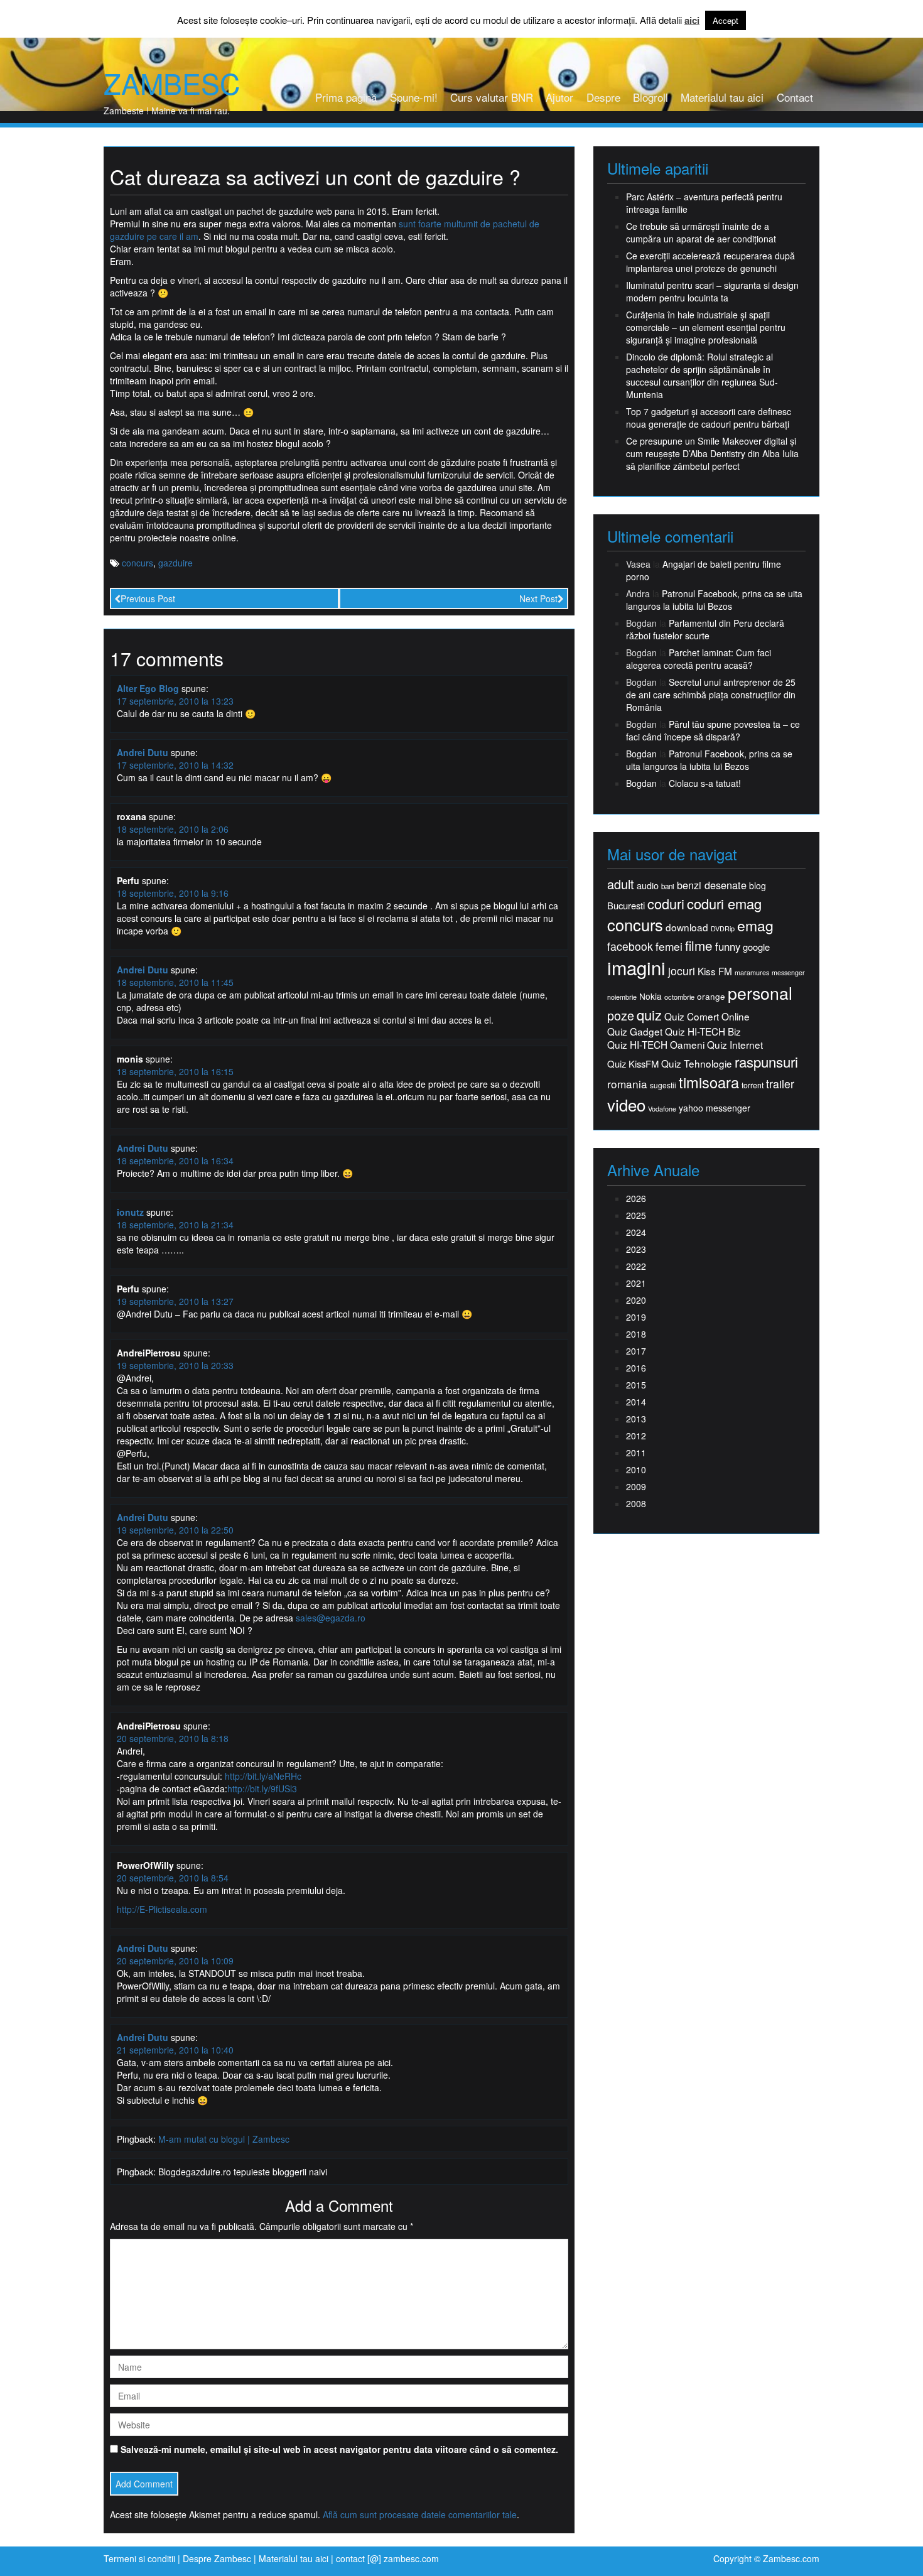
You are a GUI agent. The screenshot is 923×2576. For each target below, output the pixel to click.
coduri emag (724, 903)
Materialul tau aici (722, 97)
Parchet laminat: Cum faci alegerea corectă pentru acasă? (699, 659)
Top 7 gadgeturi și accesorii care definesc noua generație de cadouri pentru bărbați (709, 418)
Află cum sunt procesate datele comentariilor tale (420, 2514)
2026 (636, 1198)
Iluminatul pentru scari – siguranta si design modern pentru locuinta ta (712, 291)
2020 (636, 1300)
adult (621, 884)
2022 (636, 1266)
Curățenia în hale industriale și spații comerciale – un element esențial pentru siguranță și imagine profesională (706, 327)
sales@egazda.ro (331, 1618)
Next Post (538, 598)
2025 (636, 1215)
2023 (636, 1249)
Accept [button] (726, 20)
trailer (780, 1084)
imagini (636, 967)
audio (648, 885)
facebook (630, 946)
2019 (636, 1317)
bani (668, 886)
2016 (636, 1368)
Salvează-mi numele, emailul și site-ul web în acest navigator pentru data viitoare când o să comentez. (339, 2449)
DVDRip (723, 928)
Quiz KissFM (633, 1063)
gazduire (175, 563)
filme (699, 945)
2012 (636, 1436)
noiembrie (622, 997)
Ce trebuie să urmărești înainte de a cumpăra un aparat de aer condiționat (701, 232)
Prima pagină (346, 97)
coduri (666, 903)
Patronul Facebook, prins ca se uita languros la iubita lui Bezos (714, 600)
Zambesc (172, 83)
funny (728, 946)
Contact (795, 97)
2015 (636, 1385)
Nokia (650, 996)
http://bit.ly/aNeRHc (263, 1776)
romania (627, 1084)
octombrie (679, 997)
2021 (636, 1283)
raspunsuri (766, 1062)
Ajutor (559, 97)
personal (760, 993)
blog (758, 885)
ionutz (130, 1212)
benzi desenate (712, 885)
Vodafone (662, 1109)
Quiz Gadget (635, 1031)
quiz (649, 1015)
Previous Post (148, 598)
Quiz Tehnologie (697, 1063)
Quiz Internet (735, 1045)
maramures (752, 972)
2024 (636, 1232)
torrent (753, 1085)
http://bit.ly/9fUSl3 (262, 1789)
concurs (138, 563)
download (687, 927)
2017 (636, 1351)
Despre (603, 97)
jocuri (682, 971)
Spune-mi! (414, 97)
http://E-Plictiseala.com (162, 1909)
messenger (788, 972)
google (756, 947)
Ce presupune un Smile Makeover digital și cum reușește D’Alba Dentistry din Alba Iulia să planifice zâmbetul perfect (712, 453)
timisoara (709, 1082)
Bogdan (641, 754)
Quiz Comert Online (707, 1016)
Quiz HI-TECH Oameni (656, 1045)
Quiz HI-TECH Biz (703, 1031)
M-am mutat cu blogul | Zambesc (224, 2139)
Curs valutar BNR (492, 97)
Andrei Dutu (143, 752)
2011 (636, 1453)
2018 (636, 1334)
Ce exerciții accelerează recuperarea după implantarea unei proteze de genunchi (710, 262)
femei (669, 946)
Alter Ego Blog (148, 688)
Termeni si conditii (139, 2558)
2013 (636, 1419)
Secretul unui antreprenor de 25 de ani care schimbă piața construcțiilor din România (711, 695)
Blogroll (650, 97)
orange (711, 996)
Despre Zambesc (217, 2558)
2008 (636, 1503)
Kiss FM (715, 971)
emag (755, 926)
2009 (636, 1486)
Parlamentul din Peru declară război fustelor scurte (705, 629)
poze (621, 1015)
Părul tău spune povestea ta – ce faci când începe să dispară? (713, 730)
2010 (636, 1469)
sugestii (663, 1085)
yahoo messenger (715, 1108)
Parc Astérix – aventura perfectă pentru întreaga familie (704, 203)
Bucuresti (626, 905)
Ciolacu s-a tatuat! (705, 783)
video (626, 1105)
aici (692, 20)
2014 (636, 1402)
